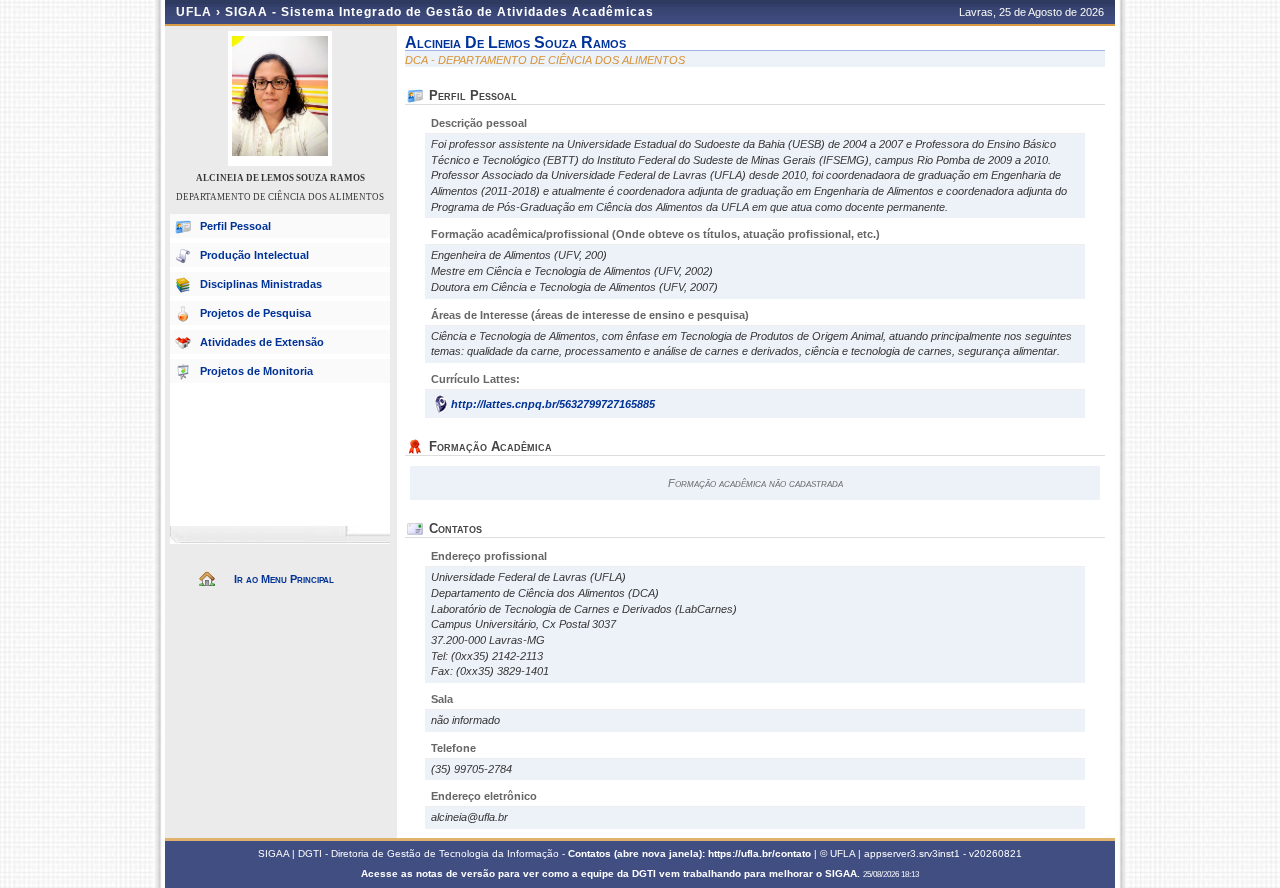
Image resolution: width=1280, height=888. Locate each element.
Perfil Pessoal (235, 226)
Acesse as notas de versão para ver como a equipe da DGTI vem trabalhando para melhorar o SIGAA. (612, 873)
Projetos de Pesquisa (255, 313)
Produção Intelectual (254, 255)
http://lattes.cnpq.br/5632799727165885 (553, 404)
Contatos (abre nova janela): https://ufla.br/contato (689, 853)
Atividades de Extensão (262, 342)
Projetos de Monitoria (256, 371)
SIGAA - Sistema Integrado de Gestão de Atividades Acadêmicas (439, 12)
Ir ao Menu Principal (284, 579)
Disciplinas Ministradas (261, 284)
